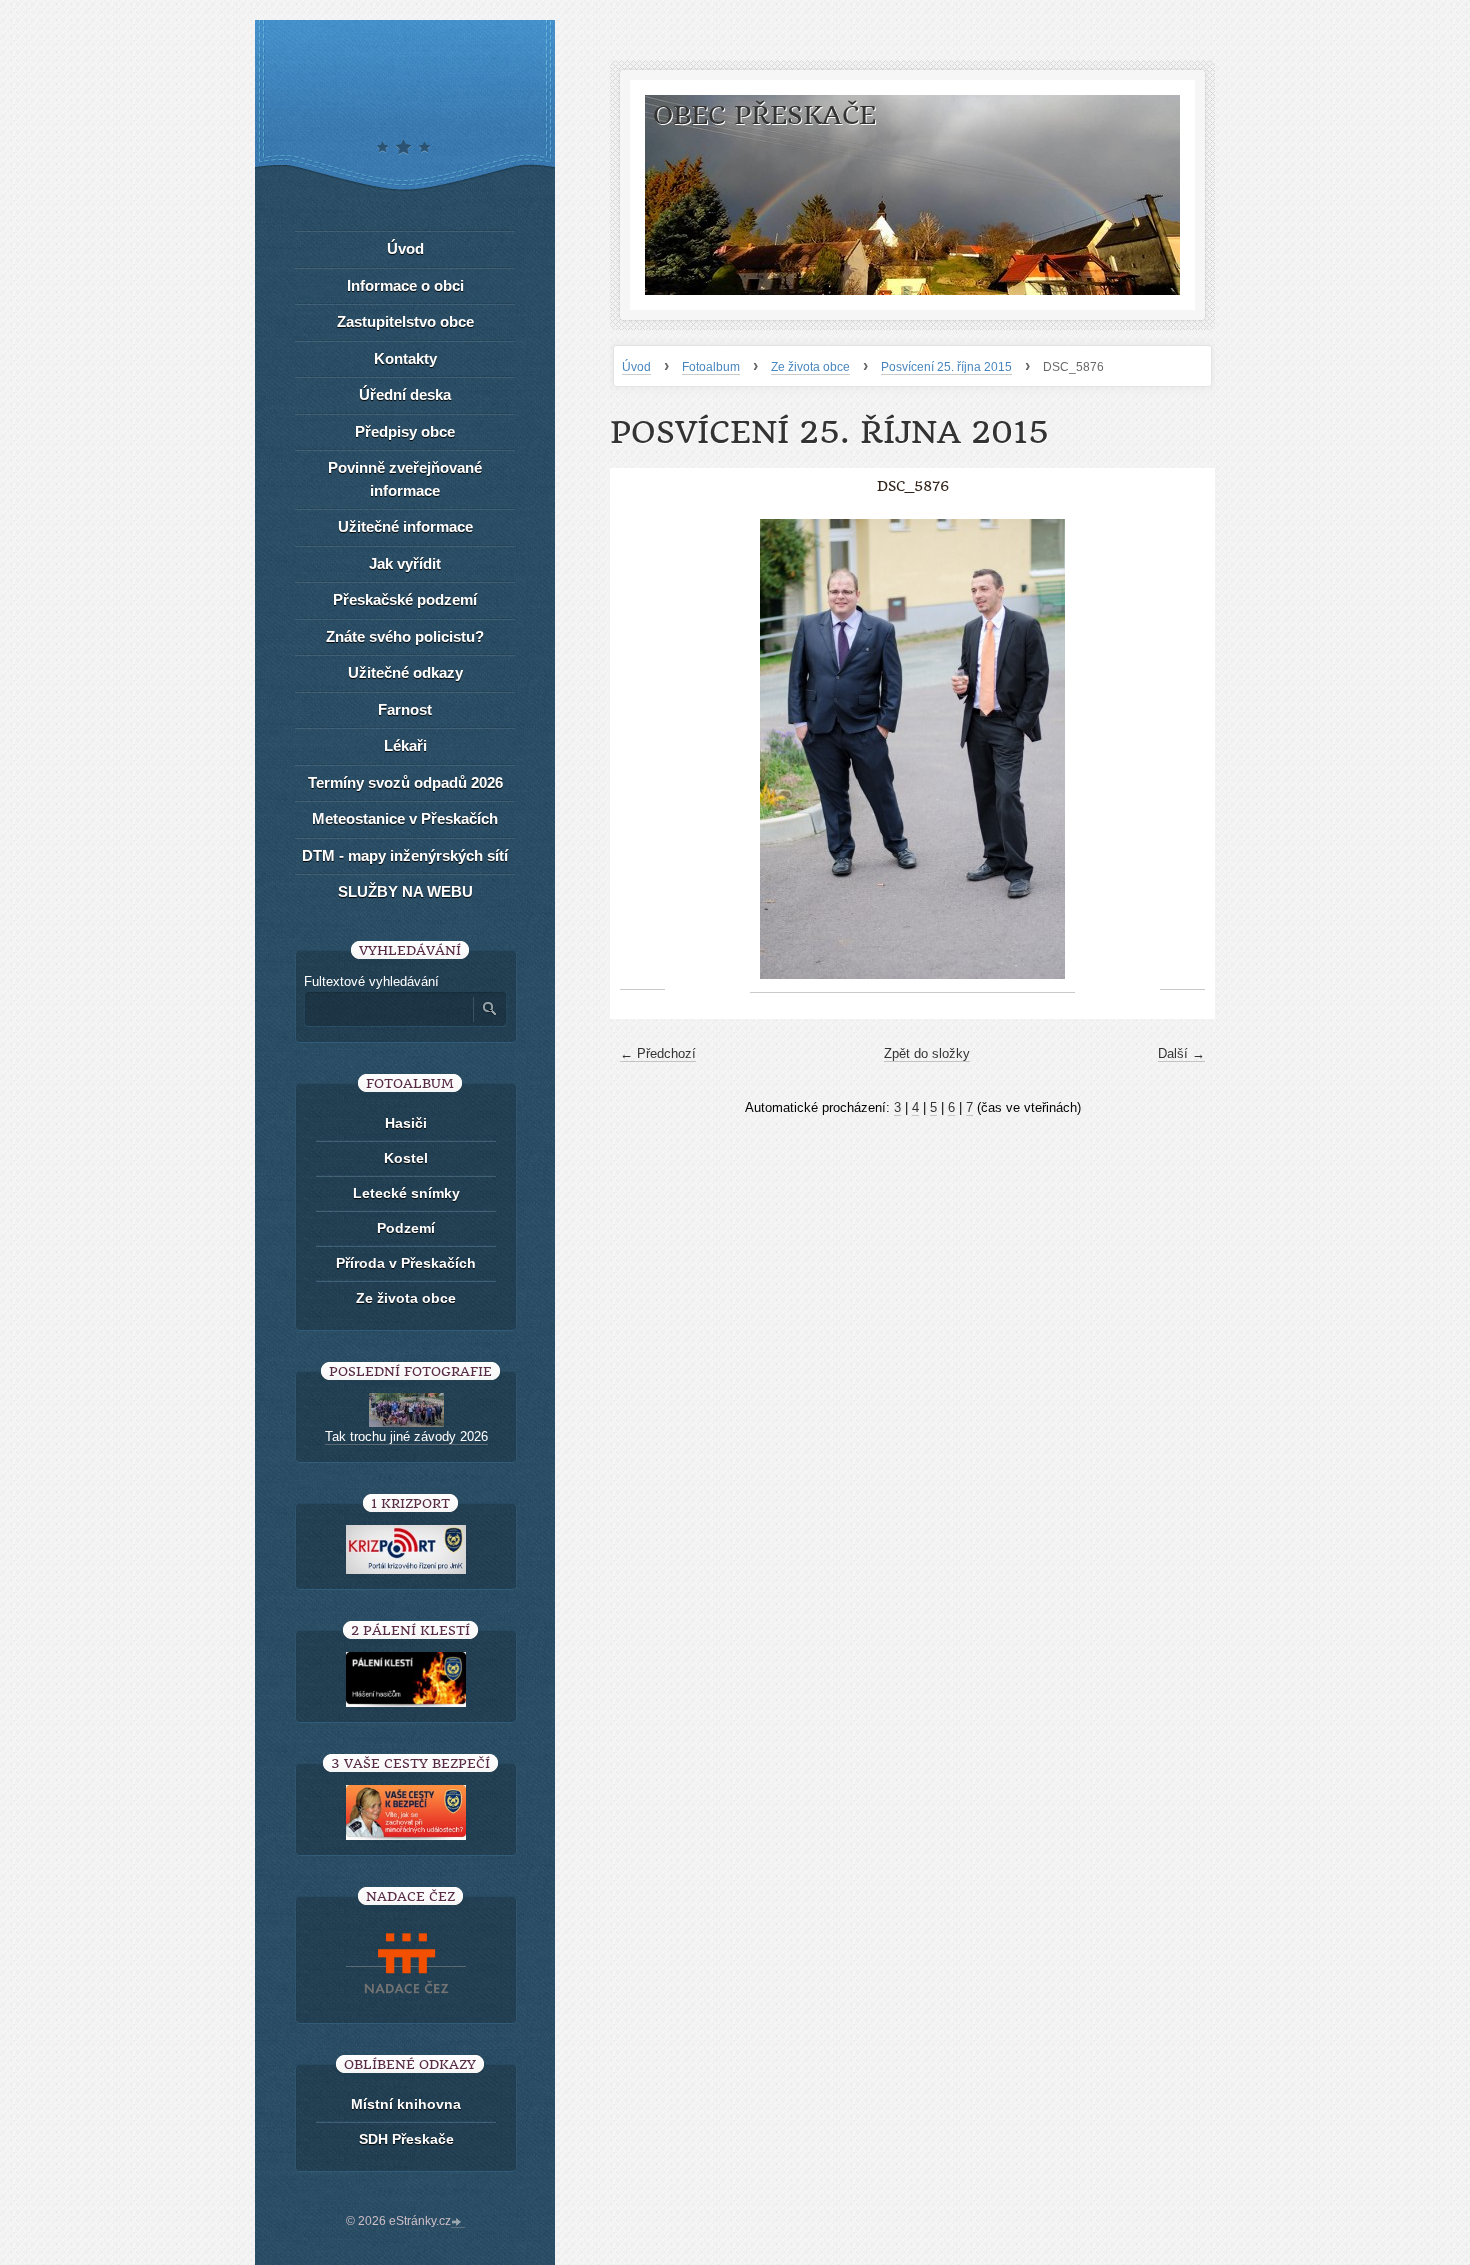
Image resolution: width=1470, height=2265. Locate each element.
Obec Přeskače (764, 115)
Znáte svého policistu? (405, 636)
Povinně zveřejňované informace (405, 479)
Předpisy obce (405, 431)
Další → (1181, 1053)
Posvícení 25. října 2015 (946, 367)
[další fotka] (1182, 749)
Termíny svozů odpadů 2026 (405, 782)
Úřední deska (405, 394)
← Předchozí (658, 1053)
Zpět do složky (927, 1053)
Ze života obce (810, 367)
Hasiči (406, 1123)
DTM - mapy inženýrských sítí (405, 855)
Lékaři (405, 745)
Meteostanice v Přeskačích (405, 818)
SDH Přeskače (406, 2139)
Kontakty (405, 358)
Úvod (636, 367)
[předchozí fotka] (642, 749)
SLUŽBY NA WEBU (405, 891)
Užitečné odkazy (405, 672)
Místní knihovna (406, 2104)
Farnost (405, 709)
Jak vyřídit (405, 563)
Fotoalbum (711, 367)
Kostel (406, 1158)
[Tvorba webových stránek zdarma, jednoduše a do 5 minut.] (458, 2223)
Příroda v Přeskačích (406, 1263)
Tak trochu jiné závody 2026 (406, 1436)
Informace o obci (405, 285)
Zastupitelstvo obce (405, 321)
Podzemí (406, 1228)
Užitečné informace (405, 526)
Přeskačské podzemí (405, 599)
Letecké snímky (406, 1193)
